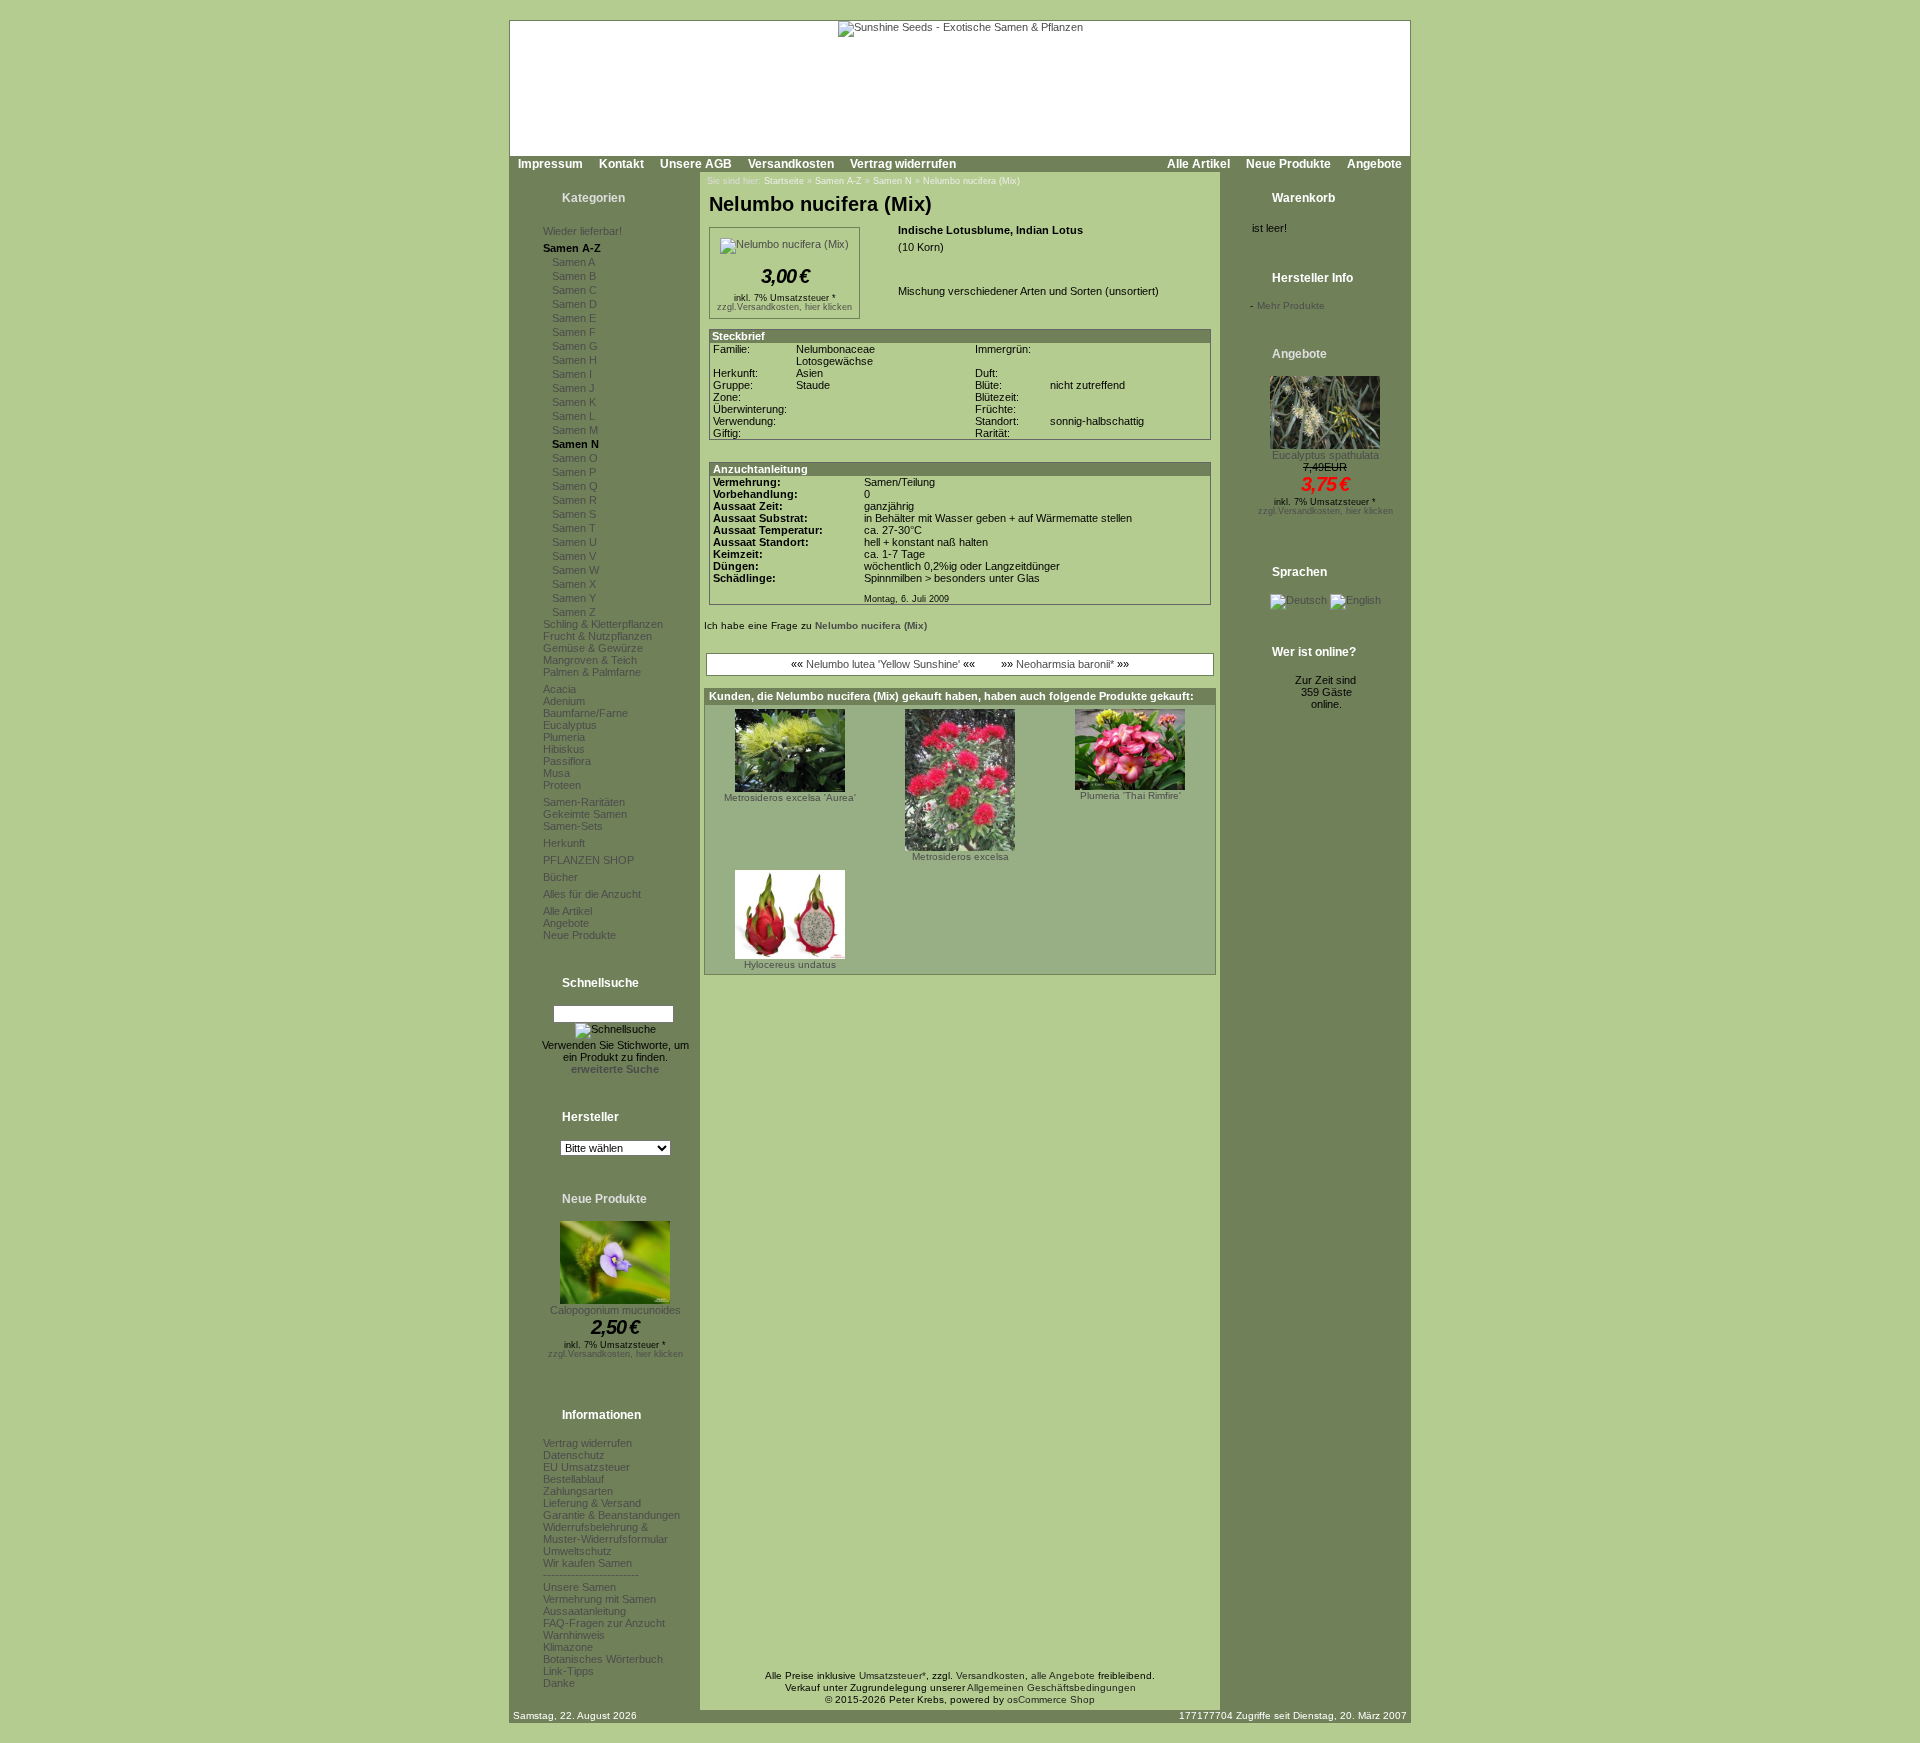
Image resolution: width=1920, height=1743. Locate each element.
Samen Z (574, 612)
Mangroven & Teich (590, 660)
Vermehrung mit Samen (599, 1599)
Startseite (784, 181)
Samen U (574, 542)
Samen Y (574, 598)
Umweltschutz (577, 1551)
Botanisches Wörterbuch (603, 1659)
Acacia (559, 689)
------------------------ (591, 1575)
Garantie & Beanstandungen (611, 1515)
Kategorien (593, 198)
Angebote (1374, 164)
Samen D (574, 304)
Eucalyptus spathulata (1325, 455)
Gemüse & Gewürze (593, 648)
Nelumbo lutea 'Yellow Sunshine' (883, 664)
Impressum (550, 164)
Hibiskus (564, 749)
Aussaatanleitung (584, 1611)
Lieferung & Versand (592, 1503)
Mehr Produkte (1291, 305)
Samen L (573, 416)
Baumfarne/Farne (585, 713)
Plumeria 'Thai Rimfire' (1130, 795)
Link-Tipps (568, 1671)
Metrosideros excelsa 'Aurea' (790, 797)
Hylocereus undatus (790, 964)
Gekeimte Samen (585, 814)
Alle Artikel (1198, 164)
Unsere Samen (579, 1587)
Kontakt (621, 164)
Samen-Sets (573, 826)
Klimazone (568, 1647)
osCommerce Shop (1051, 1699)
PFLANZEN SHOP (588, 860)
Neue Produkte (1288, 164)
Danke (559, 1683)
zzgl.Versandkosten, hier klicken (615, 1354)
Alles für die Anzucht (592, 894)
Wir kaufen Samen (587, 1563)
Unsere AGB (696, 164)
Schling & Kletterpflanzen (603, 624)
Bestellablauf (573, 1479)
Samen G (575, 346)
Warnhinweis (574, 1635)
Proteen (562, 785)
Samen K (574, 402)
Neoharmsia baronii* (1065, 664)
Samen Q (575, 486)
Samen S (574, 514)
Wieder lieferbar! (582, 231)
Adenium (564, 701)
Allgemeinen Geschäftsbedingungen (1051, 1687)
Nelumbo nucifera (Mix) (971, 181)
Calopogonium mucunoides (615, 1310)
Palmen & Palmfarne (592, 672)
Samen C (574, 290)
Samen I (572, 374)
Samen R (574, 500)
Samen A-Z (572, 248)
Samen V (574, 556)
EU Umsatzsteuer (586, 1467)
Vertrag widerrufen (903, 164)
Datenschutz (574, 1455)
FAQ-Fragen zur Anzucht (604, 1623)
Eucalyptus (570, 725)
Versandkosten (791, 164)
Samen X (574, 584)
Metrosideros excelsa (960, 856)
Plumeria (564, 737)
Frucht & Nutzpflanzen (597, 636)
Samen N (575, 444)
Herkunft (564, 843)
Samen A (573, 262)
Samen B (574, 276)
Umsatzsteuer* (892, 1675)
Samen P (574, 472)
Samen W (575, 570)
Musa (556, 773)
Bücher (560, 877)
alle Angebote (1063, 1675)
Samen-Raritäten (584, 802)
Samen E (574, 318)
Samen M (575, 430)
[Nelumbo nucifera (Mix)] (784, 244)
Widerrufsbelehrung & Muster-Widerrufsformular (605, 1533)
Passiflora (567, 761)
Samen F (574, 332)
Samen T (574, 528)
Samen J (573, 388)
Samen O (575, 458)
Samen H (574, 360)
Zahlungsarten (578, 1491)
